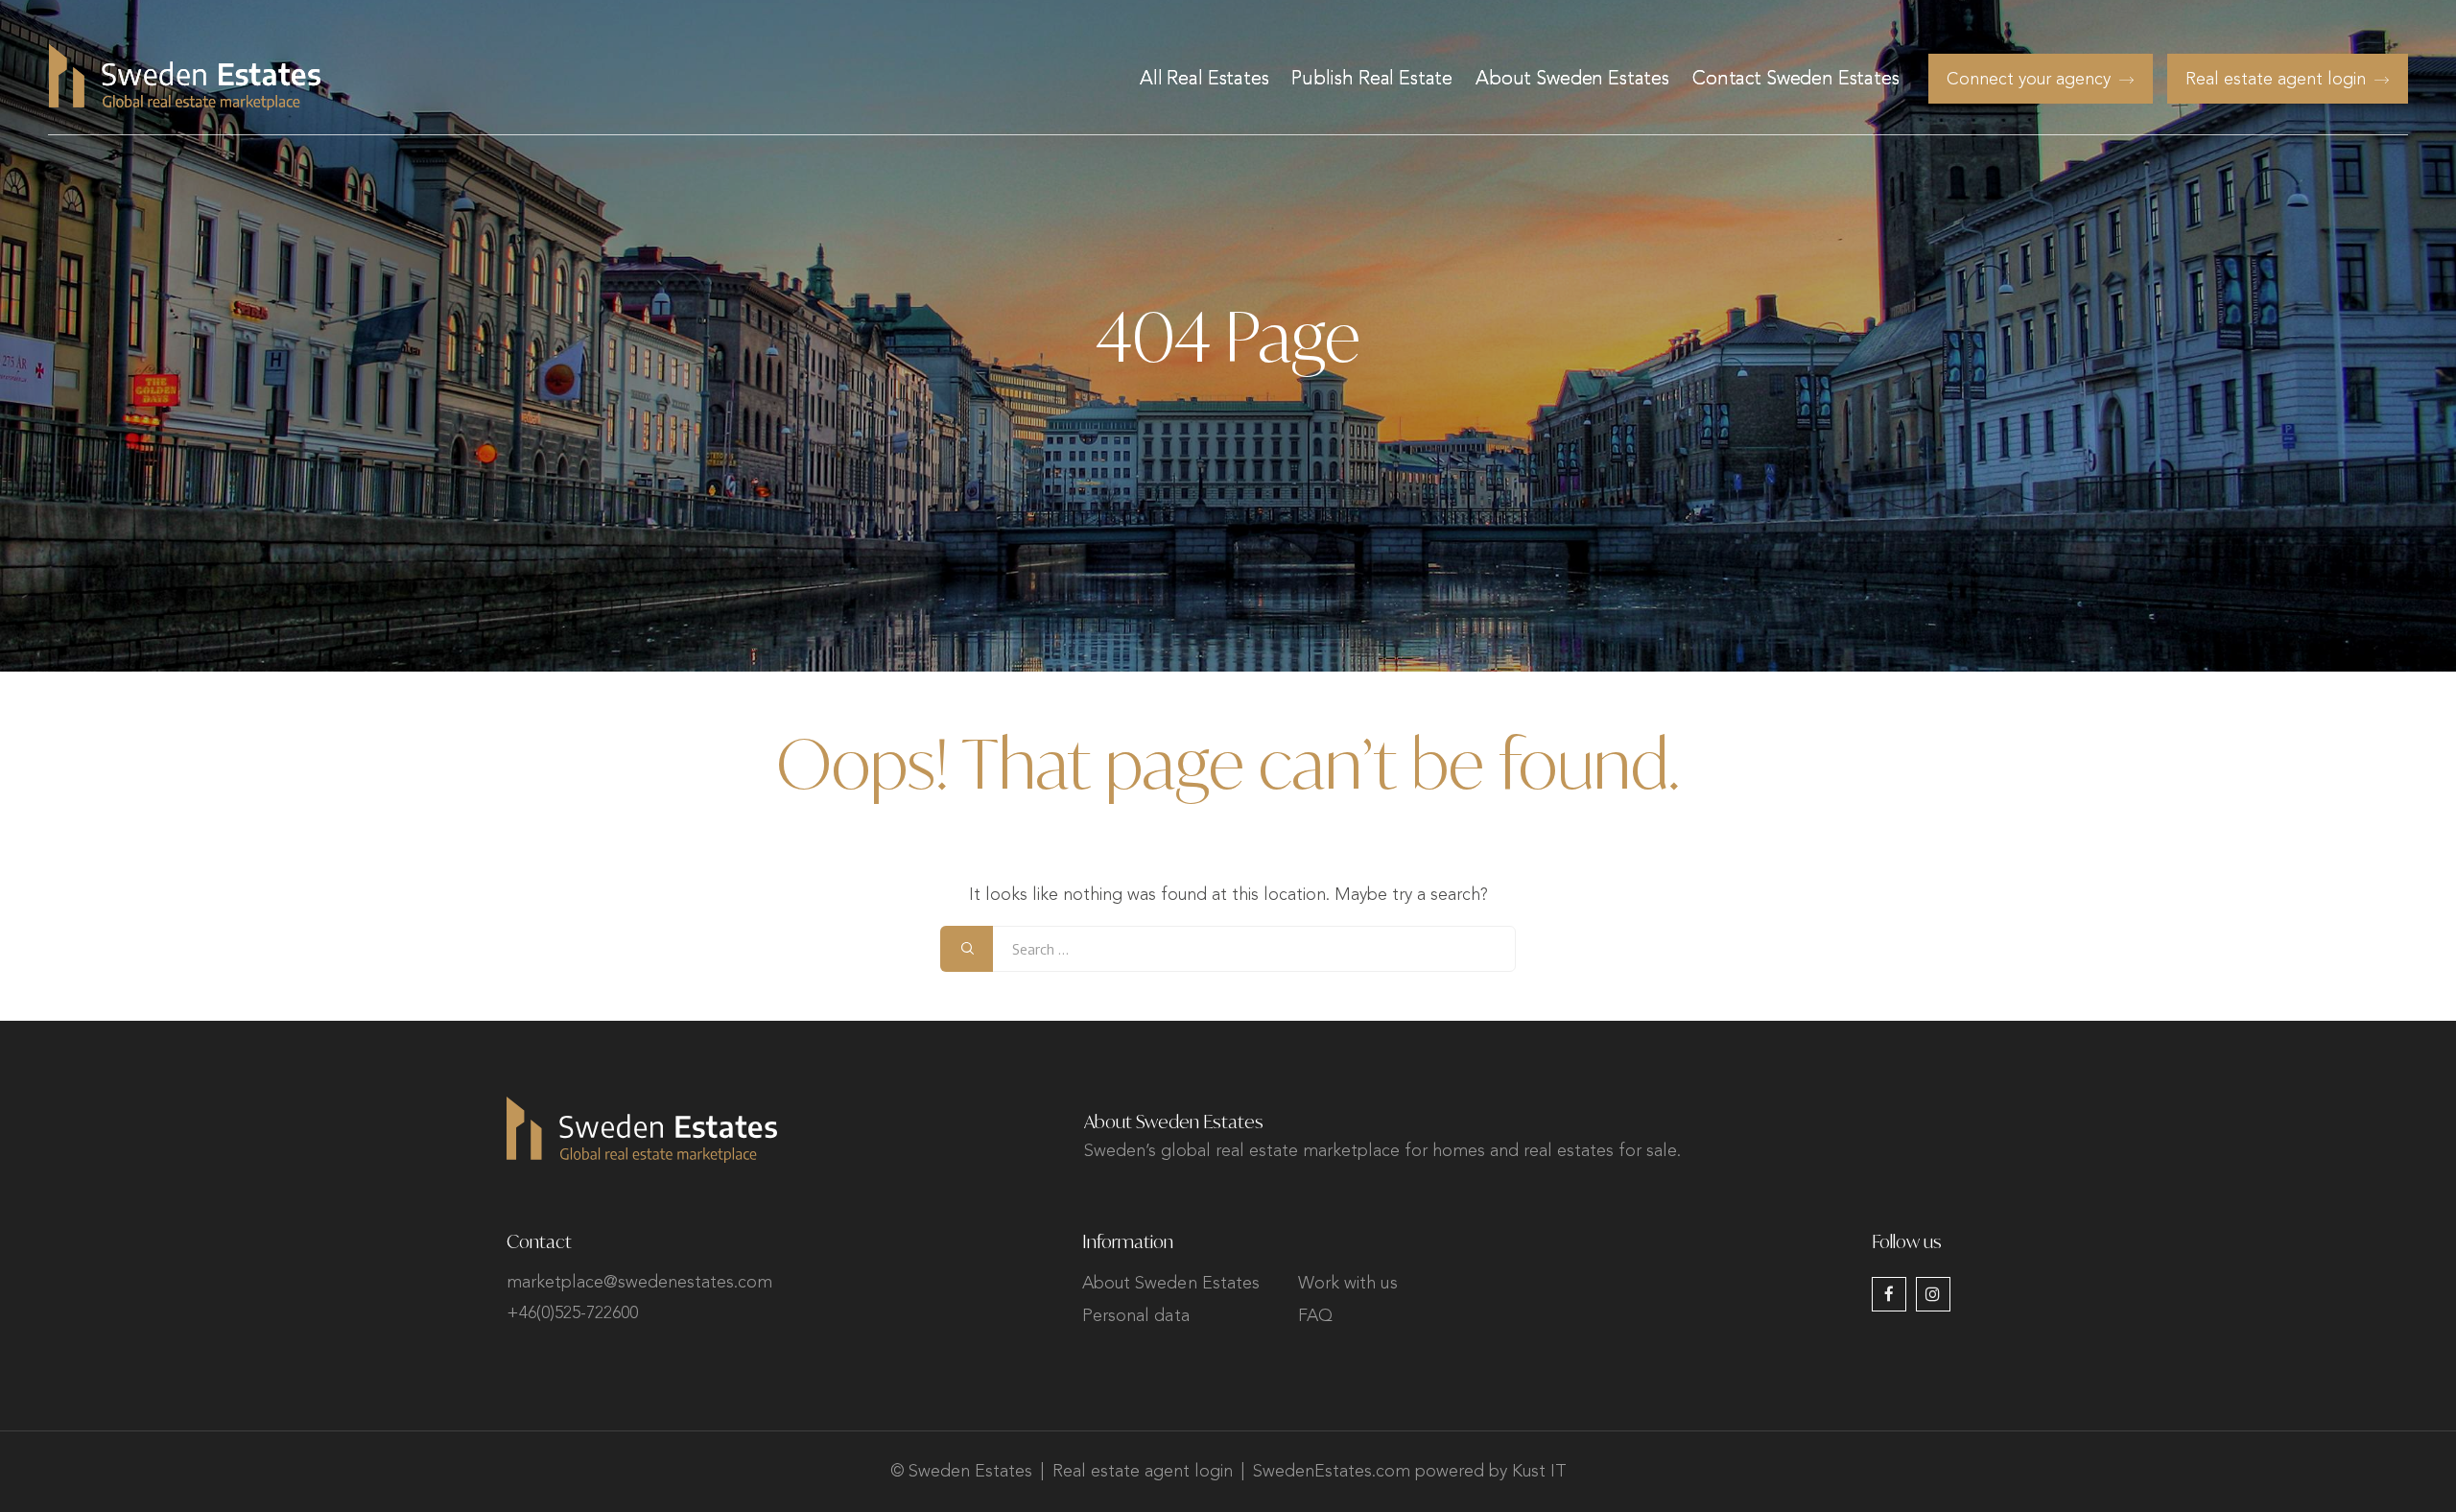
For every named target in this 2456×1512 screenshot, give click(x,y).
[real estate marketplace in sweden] (185, 77)
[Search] (967, 949)
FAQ (1315, 1316)
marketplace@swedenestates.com (639, 1283)
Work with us (1348, 1284)
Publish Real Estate (1372, 80)
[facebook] (1889, 1294)
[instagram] (1933, 1294)
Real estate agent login (2276, 80)
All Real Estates (1204, 80)
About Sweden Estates (1572, 80)
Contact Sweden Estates (1796, 80)
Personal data (1136, 1316)
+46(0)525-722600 (572, 1313)
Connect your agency (2029, 80)
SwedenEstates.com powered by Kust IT (1410, 1472)
